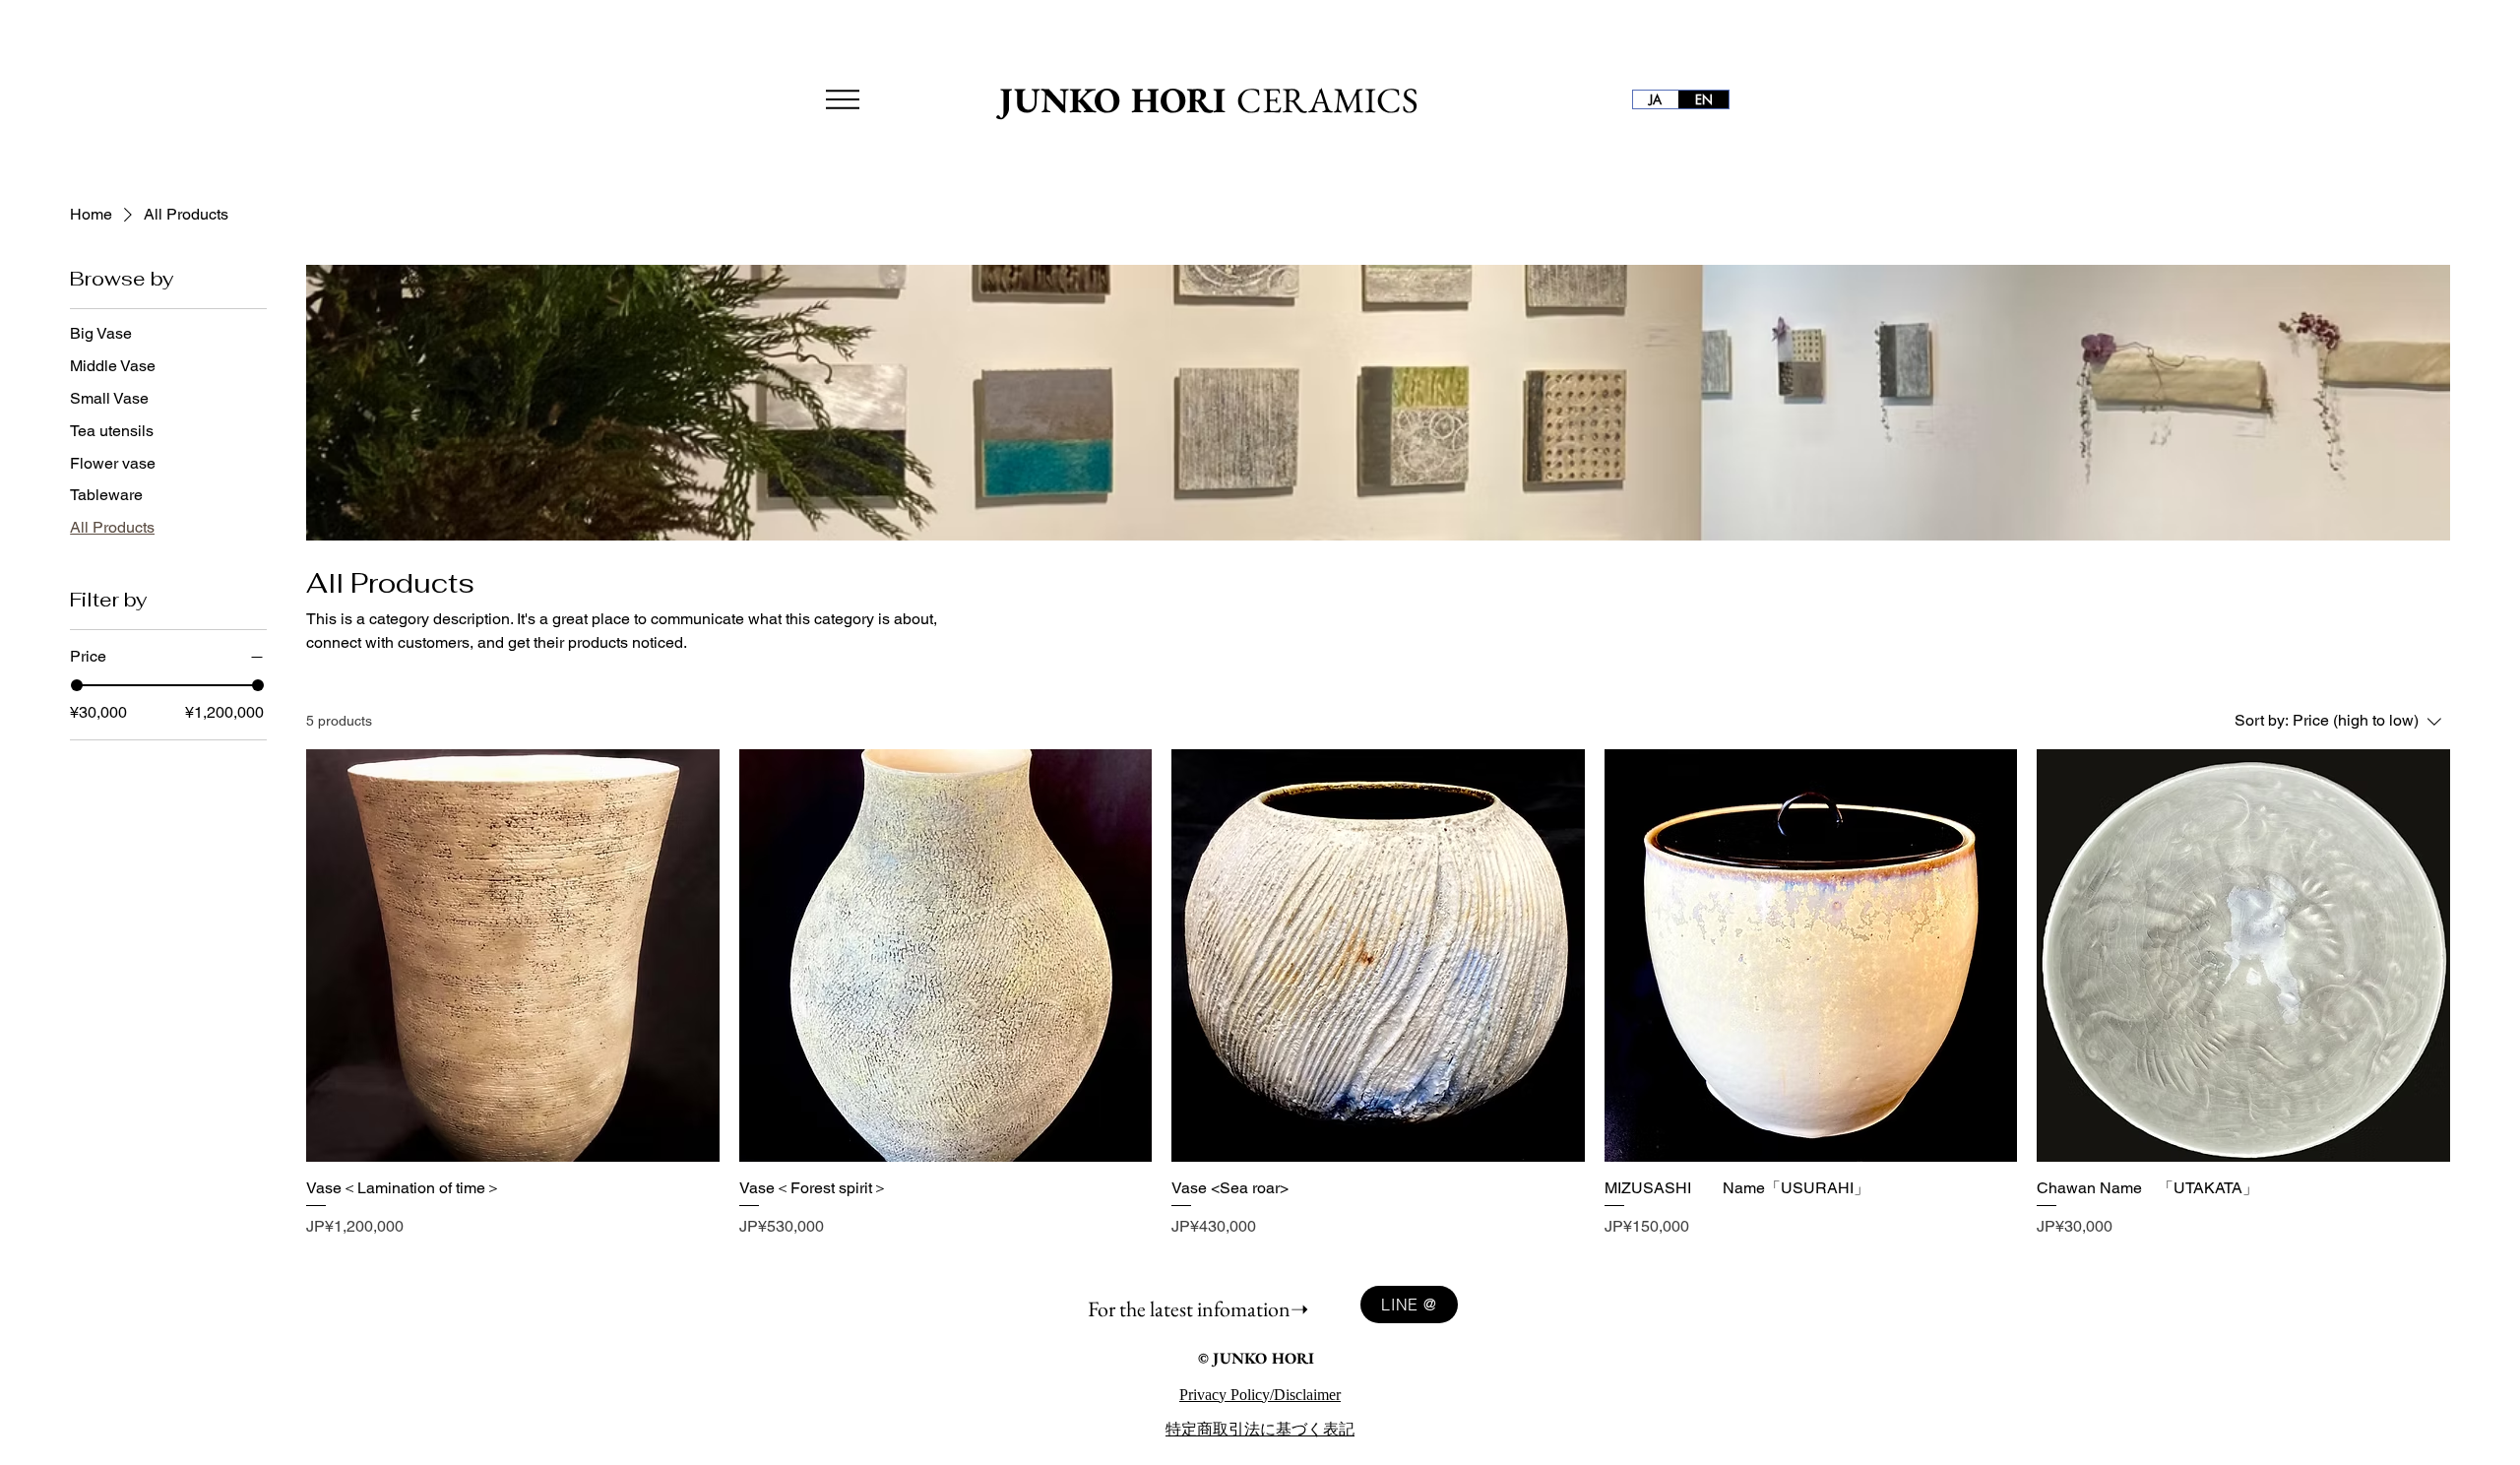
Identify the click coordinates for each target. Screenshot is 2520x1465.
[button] (843, 99)
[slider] (77, 685)
